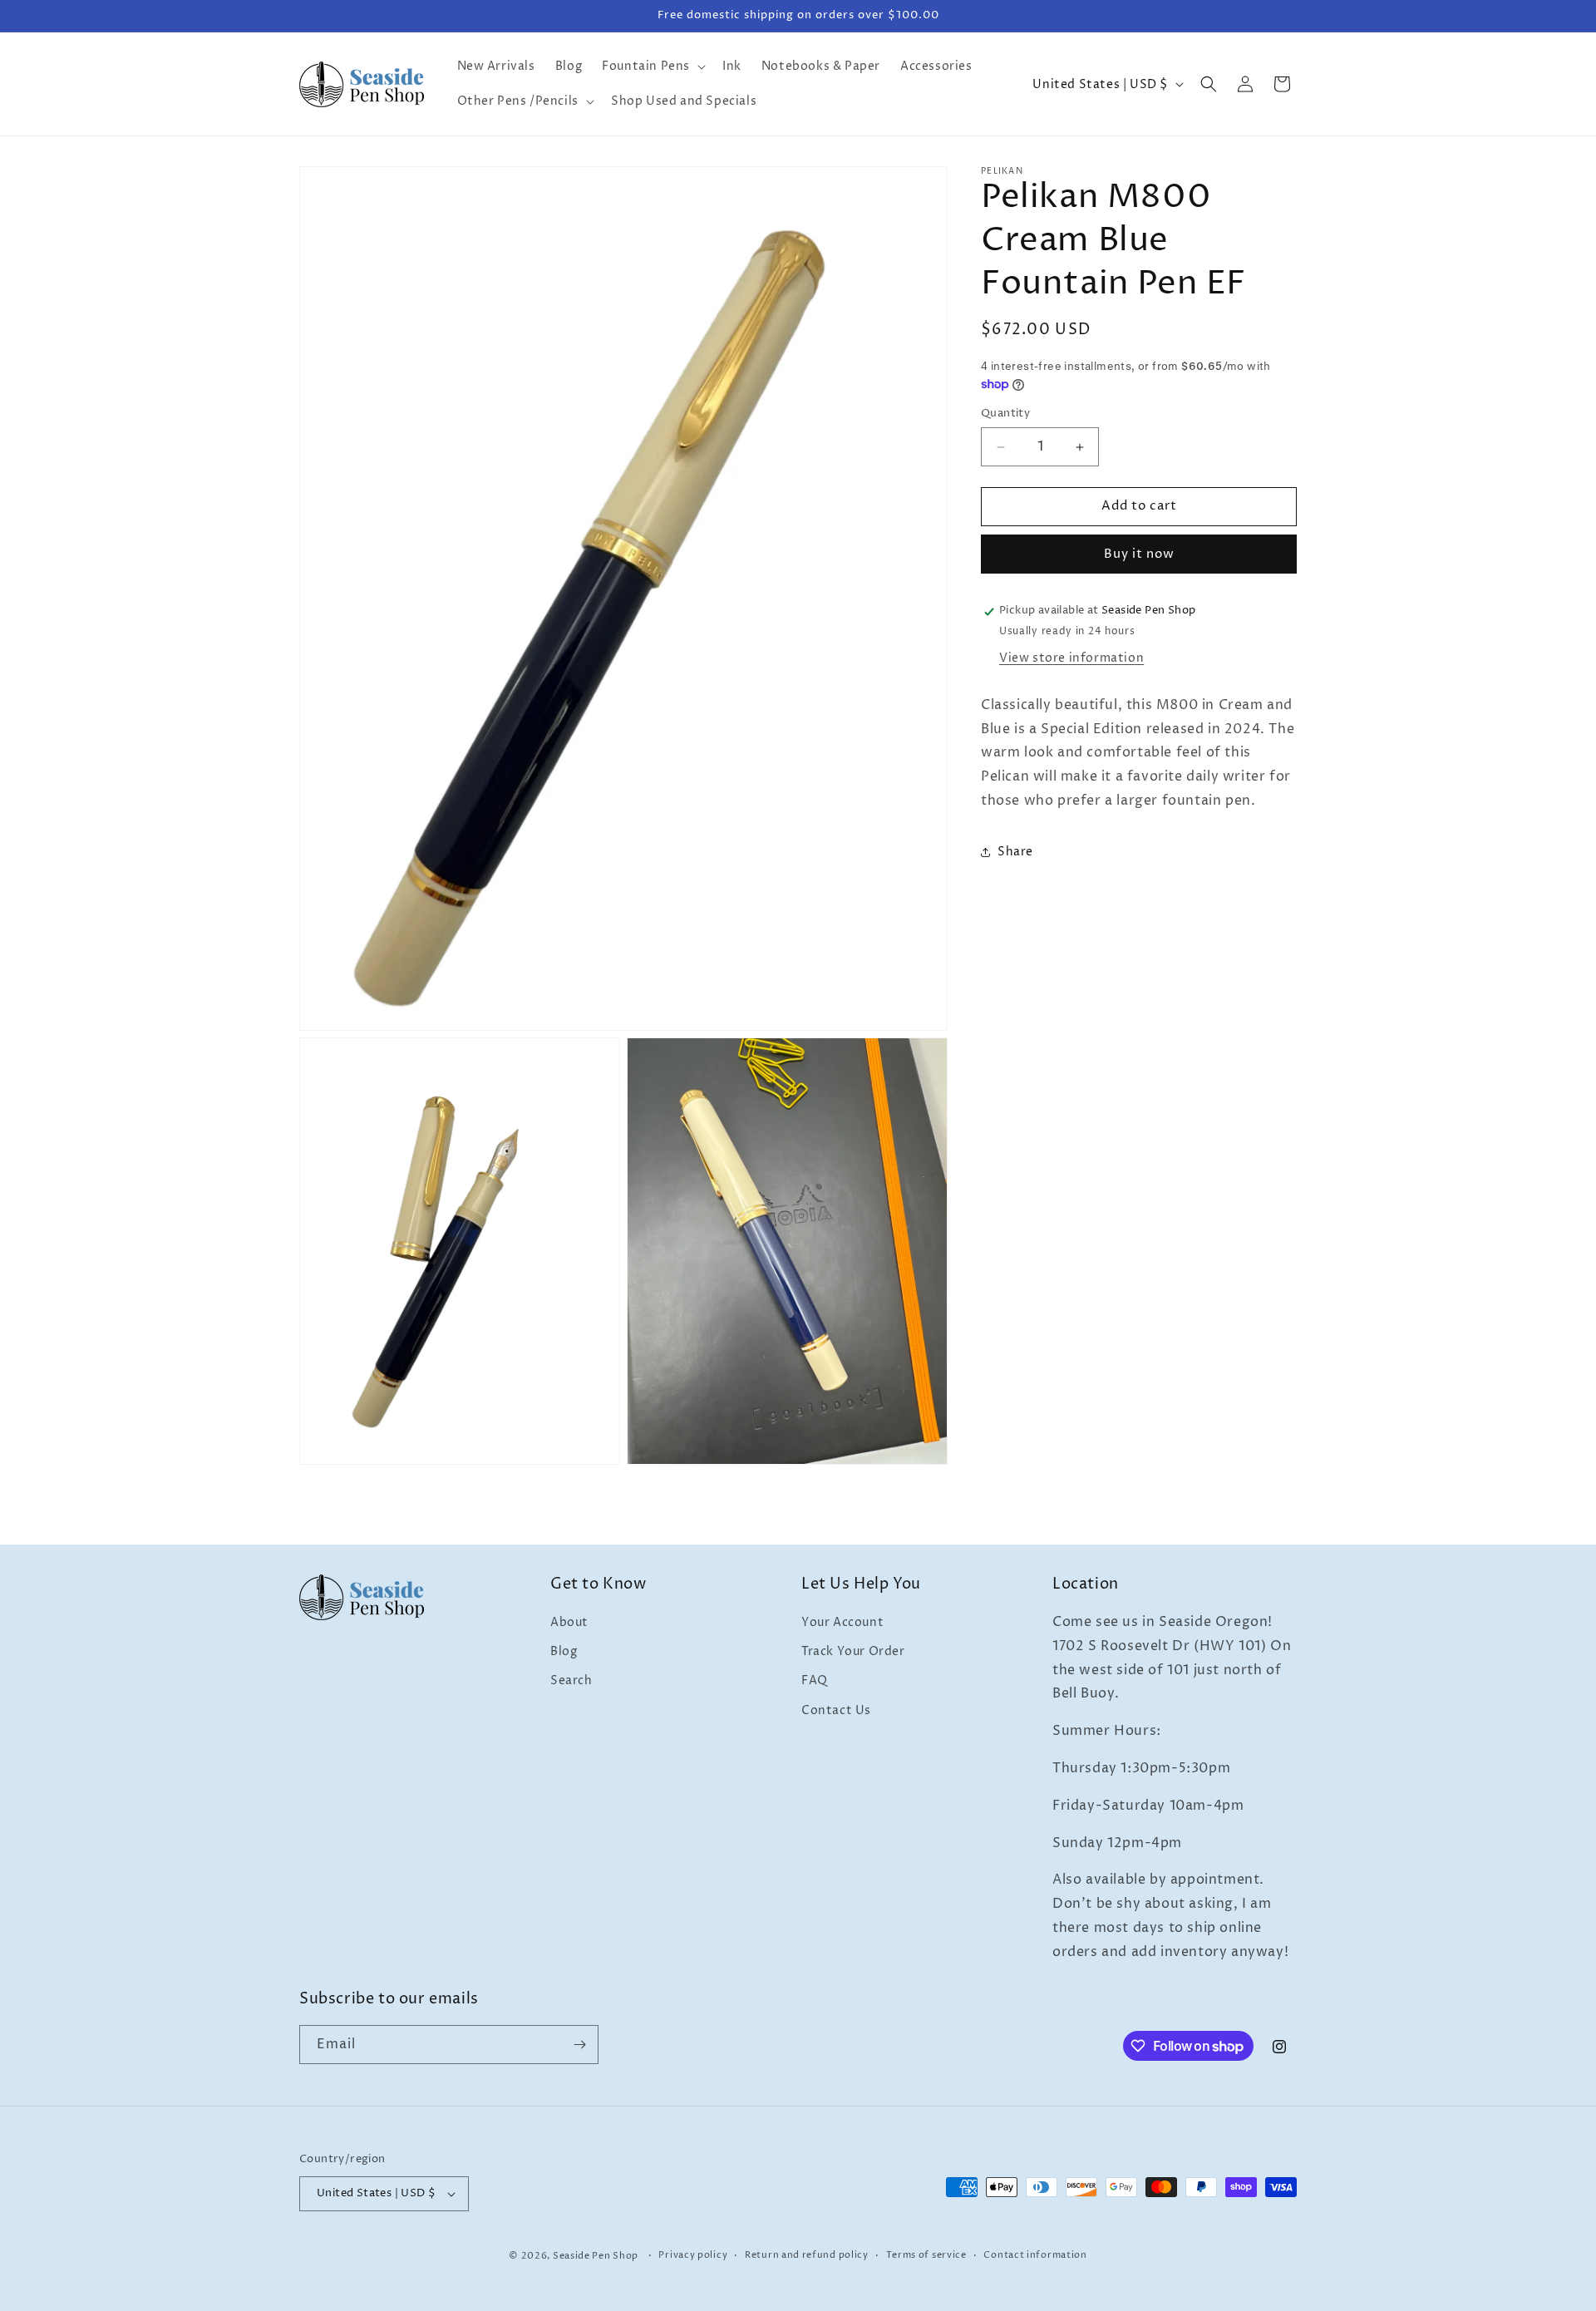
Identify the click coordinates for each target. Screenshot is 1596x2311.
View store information (1071, 659)
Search (571, 1681)
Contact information (1035, 2255)
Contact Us (836, 1710)
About (569, 1622)
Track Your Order (853, 1651)
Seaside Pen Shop (596, 2256)
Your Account (842, 1622)
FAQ (815, 1681)
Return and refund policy (807, 2255)
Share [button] (1015, 852)
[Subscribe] (579, 2045)
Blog (564, 1651)
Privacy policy (693, 2255)
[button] (652, 67)
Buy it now (1139, 555)
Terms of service (926, 2255)
